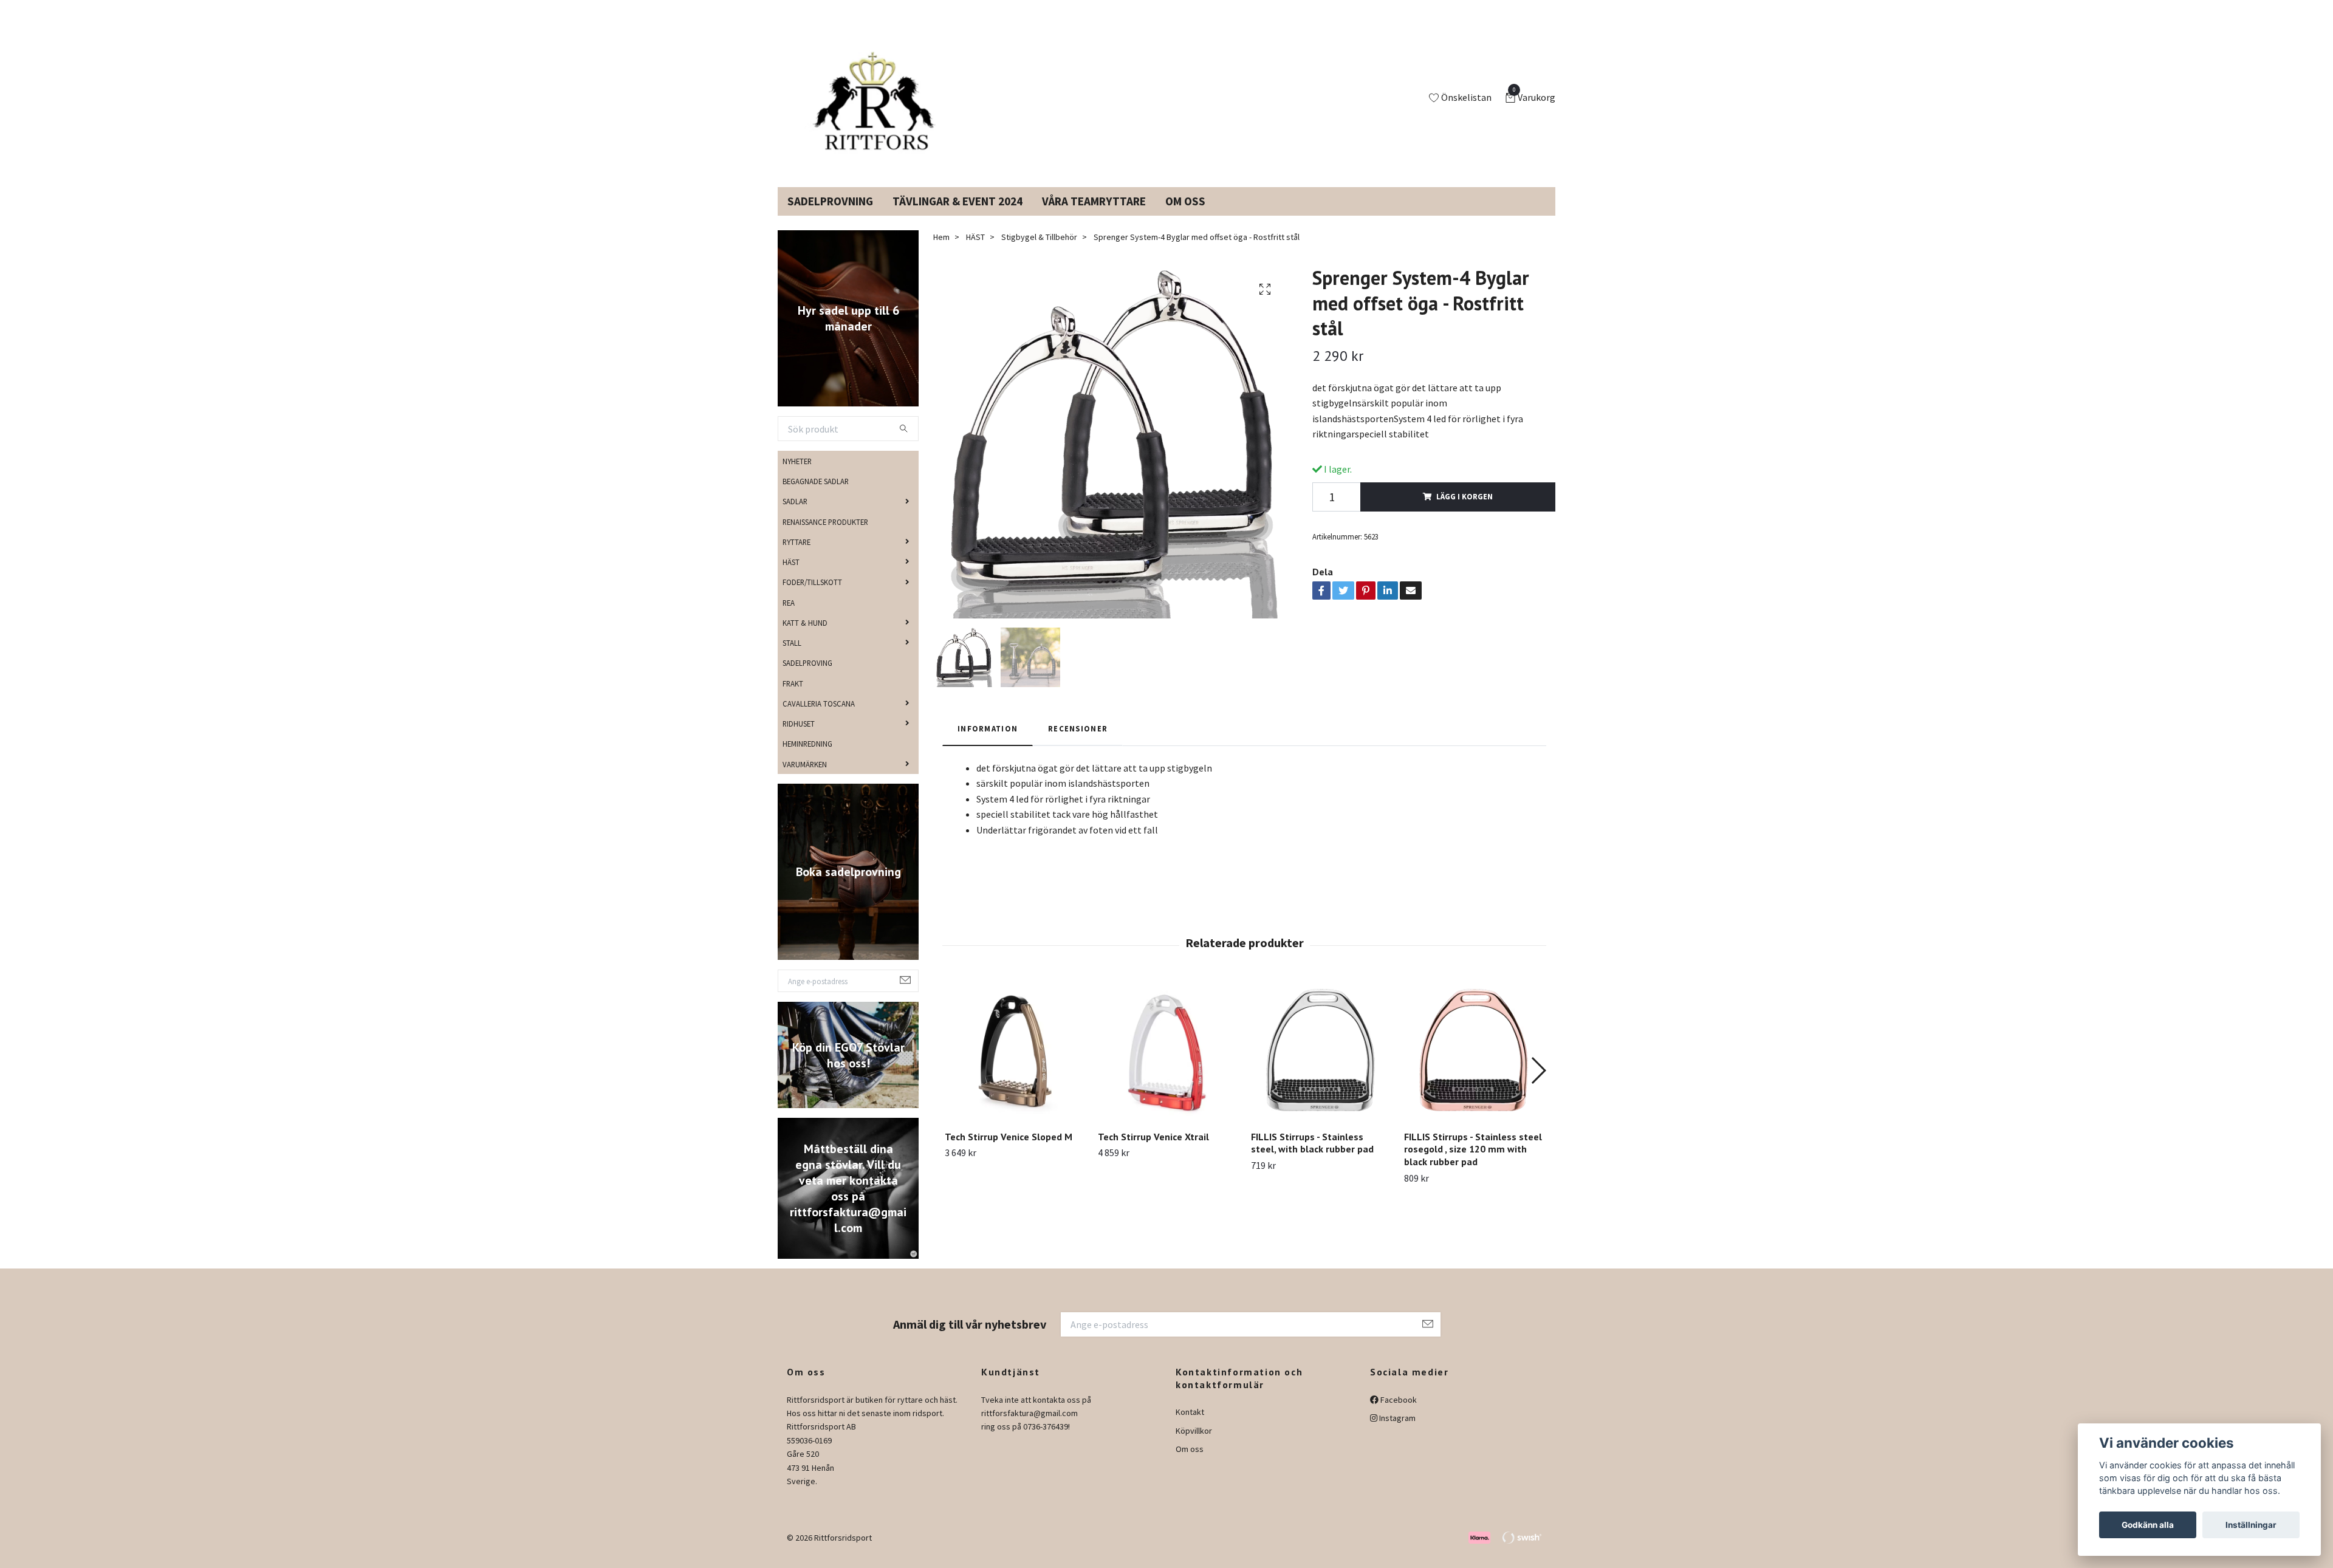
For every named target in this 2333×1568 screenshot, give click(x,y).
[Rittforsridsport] (877, 106)
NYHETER (797, 476)
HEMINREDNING (807, 758)
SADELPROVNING (830, 216)
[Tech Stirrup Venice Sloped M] (1014, 1066)
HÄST (791, 577)
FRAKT (793, 697)
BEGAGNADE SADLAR (816, 496)
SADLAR (795, 516)
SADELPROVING (807, 677)
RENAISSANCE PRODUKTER (825, 536)
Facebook (1398, 1414)
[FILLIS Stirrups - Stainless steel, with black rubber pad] (1321, 1066)
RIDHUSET (799, 738)
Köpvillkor (1194, 1445)
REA (789, 617)
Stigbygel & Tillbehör (1039, 252)
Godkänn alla (2148, 1525)
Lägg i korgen (1465, 511)
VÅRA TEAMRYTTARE (1094, 216)
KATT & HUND (805, 637)
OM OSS (1185, 216)
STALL (792, 657)
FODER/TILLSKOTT (812, 597)
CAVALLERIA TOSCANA (819, 718)
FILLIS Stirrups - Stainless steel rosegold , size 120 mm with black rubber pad (1473, 1164)
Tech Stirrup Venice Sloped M (1009, 1151)
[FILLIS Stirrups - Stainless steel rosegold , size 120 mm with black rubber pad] (1474, 1066)
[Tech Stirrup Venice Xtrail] (1167, 1066)
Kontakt (1190, 1426)
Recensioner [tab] (1078, 743)
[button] (1538, 1085)
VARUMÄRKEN (805, 778)
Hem (941, 252)
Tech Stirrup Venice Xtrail (1153, 1151)
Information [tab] (988, 743)
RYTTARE (797, 556)
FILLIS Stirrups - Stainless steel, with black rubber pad (1312, 1158)
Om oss (1190, 1464)
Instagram (1396, 1433)
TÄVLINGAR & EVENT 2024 (958, 216)
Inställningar (2251, 1525)
